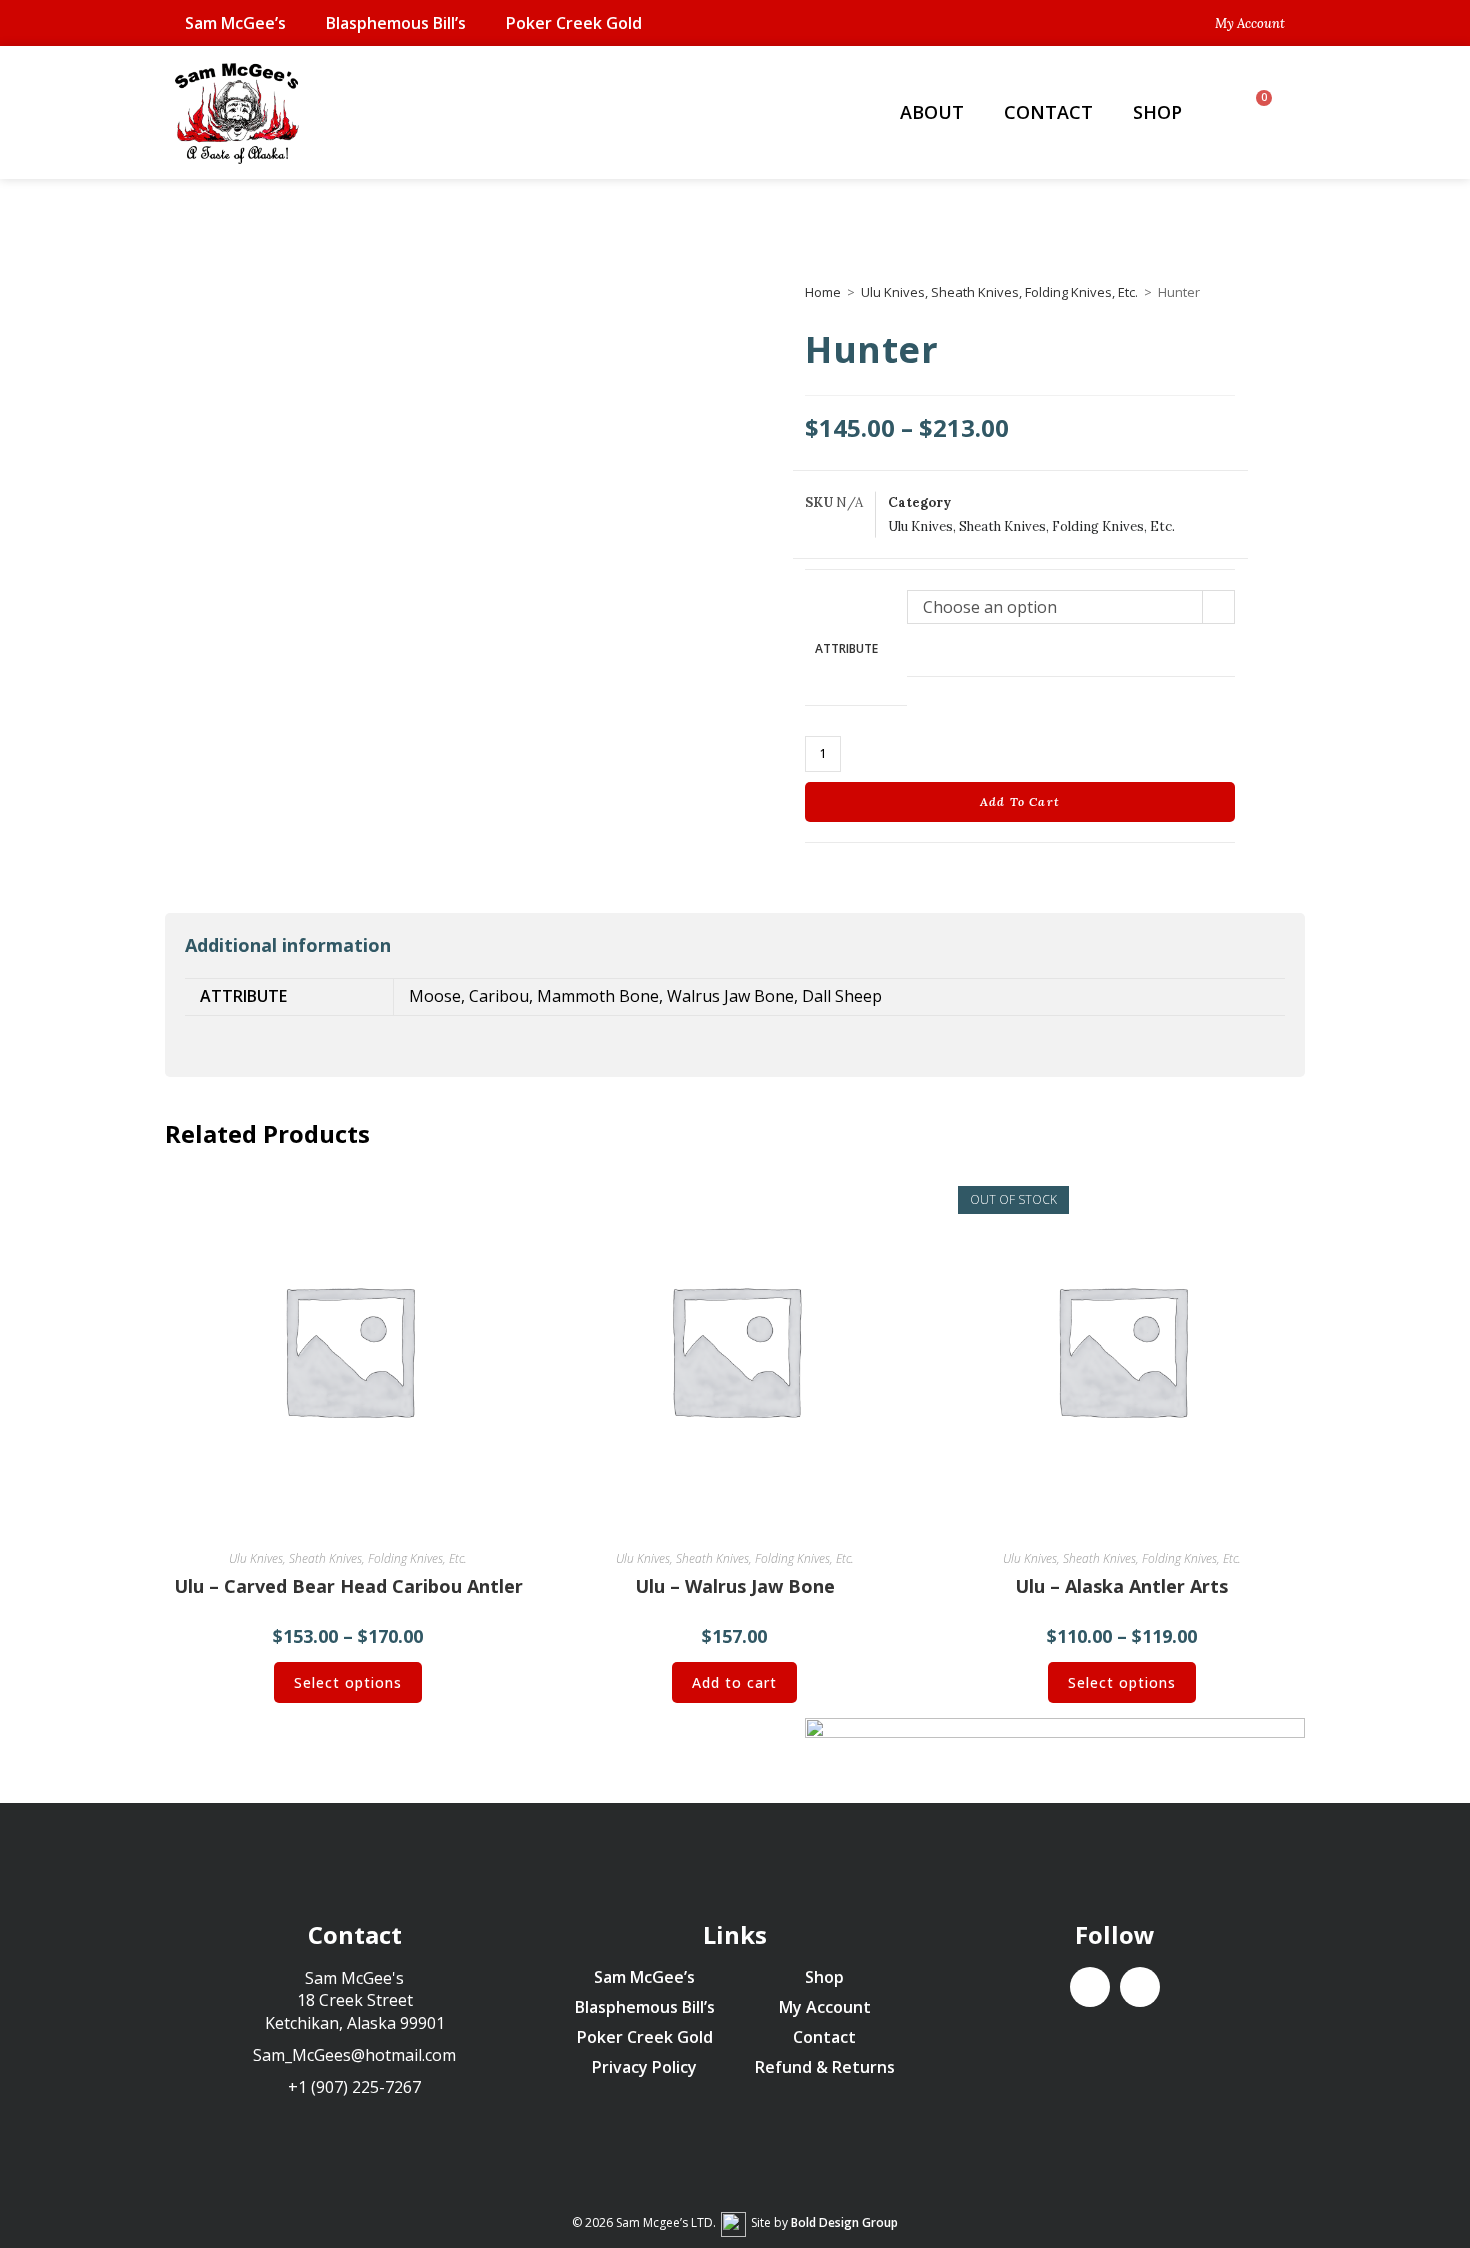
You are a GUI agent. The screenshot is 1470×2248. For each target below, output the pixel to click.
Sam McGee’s (235, 23)
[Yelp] (1140, 1987)
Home (823, 292)
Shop (1157, 112)
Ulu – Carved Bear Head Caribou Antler (348, 1586)
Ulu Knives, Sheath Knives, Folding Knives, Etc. (999, 292)
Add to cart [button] (734, 1682)
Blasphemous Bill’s (396, 23)
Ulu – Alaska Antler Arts (1121, 1586)
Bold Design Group (844, 2222)
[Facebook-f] (1090, 1987)
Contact (1048, 112)
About (932, 112)
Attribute (846, 648)
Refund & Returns (825, 2067)
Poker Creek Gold (574, 23)
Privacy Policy (644, 2067)
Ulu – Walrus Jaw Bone (735, 1586)
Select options (348, 1682)
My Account (825, 2007)
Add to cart (1020, 801)
